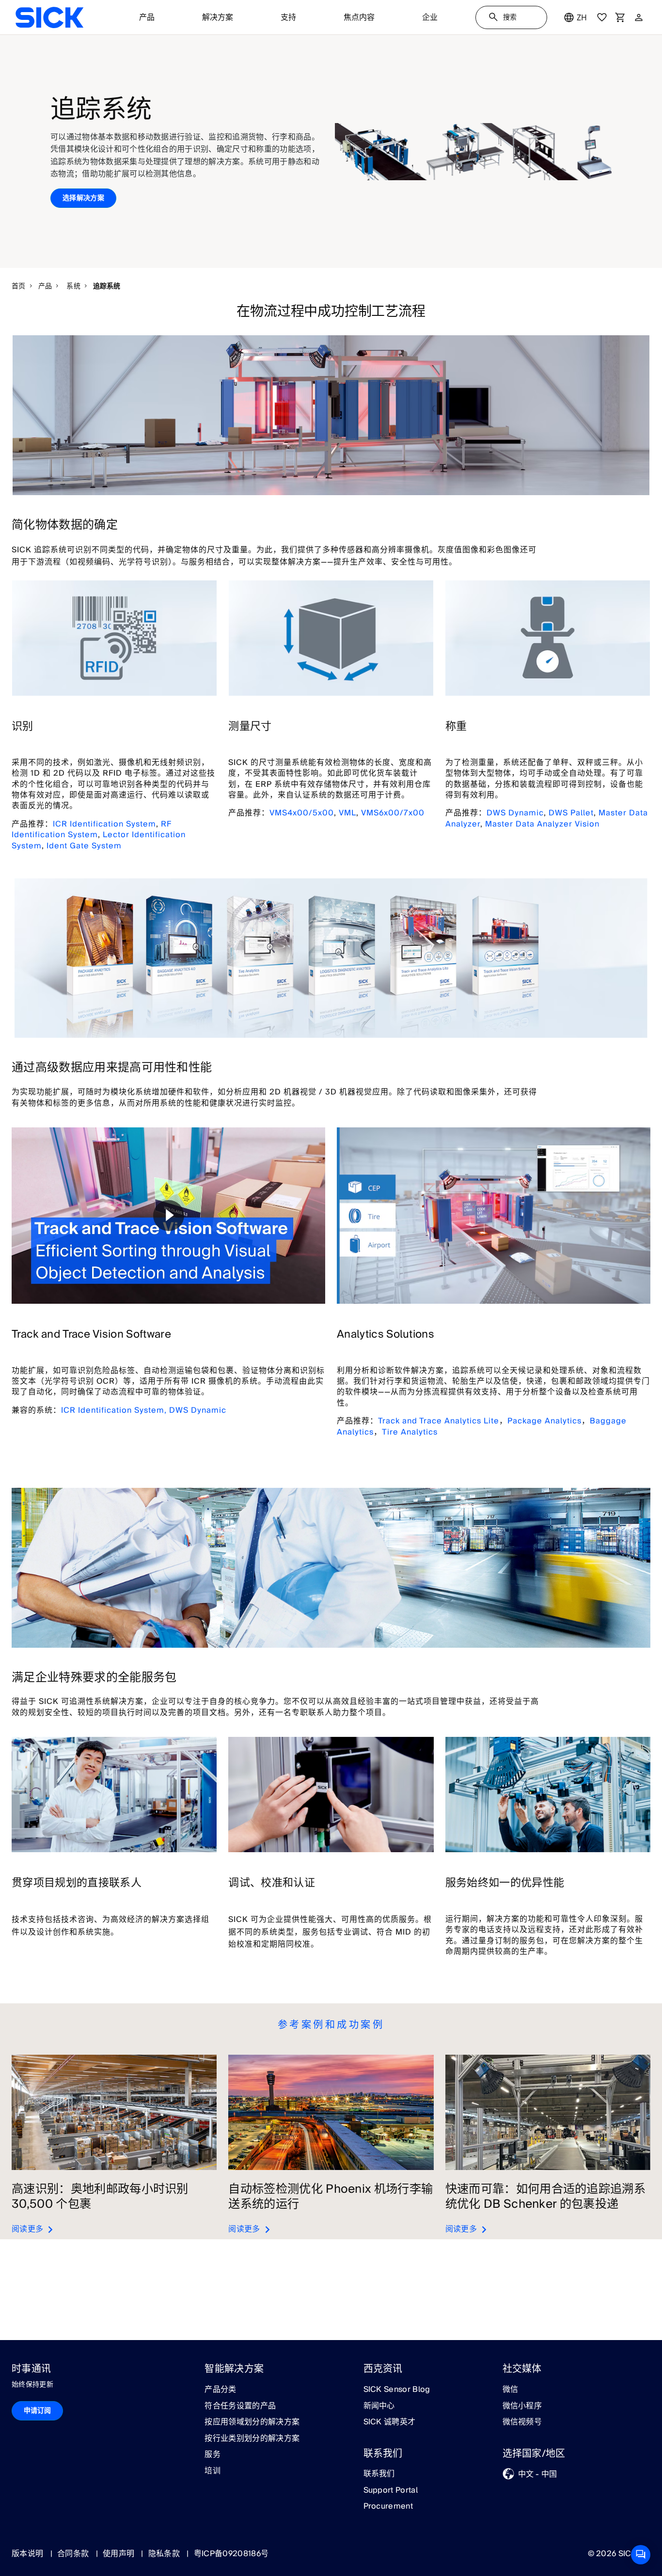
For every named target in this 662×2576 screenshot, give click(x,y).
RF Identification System (92, 829)
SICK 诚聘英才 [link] (390, 2422)
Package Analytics (544, 1421)
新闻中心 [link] (379, 2406)
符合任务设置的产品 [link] (240, 2406)
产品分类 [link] (220, 2390)
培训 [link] (213, 2471)
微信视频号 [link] (522, 2422)
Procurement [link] (388, 2507)
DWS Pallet (571, 813)
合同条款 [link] (74, 2554)
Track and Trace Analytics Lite (439, 1421)
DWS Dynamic (515, 813)
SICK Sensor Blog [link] (397, 2390)
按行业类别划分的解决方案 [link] (252, 2439)
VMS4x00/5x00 (302, 813)
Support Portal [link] (391, 2491)
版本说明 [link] (29, 2554)
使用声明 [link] (120, 2554)
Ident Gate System (84, 846)
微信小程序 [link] (522, 2406)
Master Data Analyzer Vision (542, 824)
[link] (49, 17)
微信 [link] (511, 2390)
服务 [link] (213, 2455)
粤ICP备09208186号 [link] (231, 2554)
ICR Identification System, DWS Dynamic (144, 1410)
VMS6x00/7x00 (393, 813)
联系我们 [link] (379, 2474)
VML (347, 813)
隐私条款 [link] (165, 2554)
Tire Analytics (410, 1432)
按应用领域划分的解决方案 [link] (252, 2422)
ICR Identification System (104, 824)
